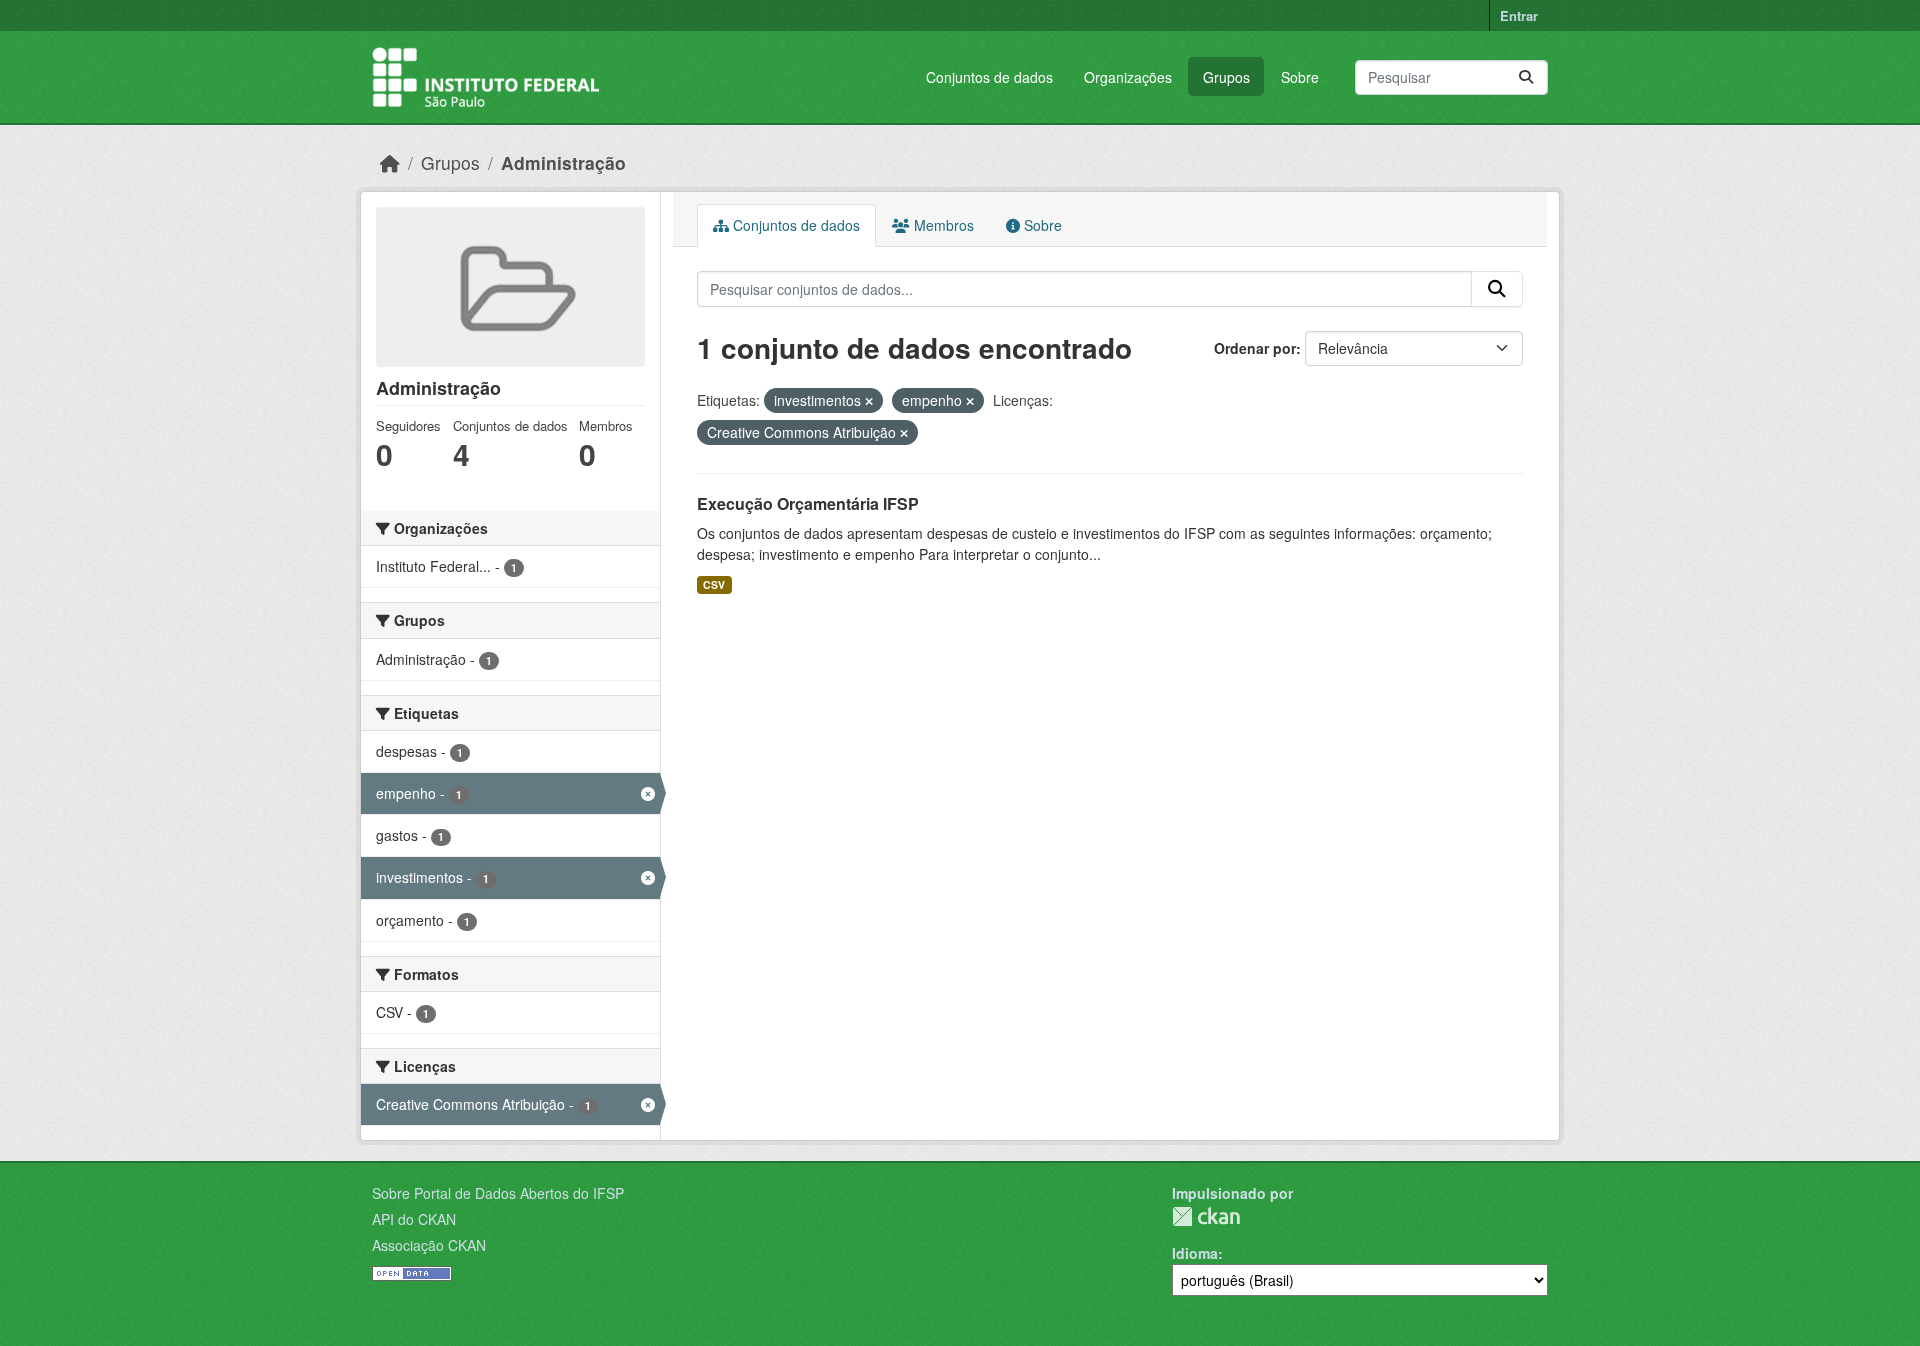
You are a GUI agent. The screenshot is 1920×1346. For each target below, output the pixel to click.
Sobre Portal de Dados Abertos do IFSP (498, 1193)
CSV (714, 584)
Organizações (1128, 77)
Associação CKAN (429, 1245)
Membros (942, 225)
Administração (563, 162)
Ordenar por (1255, 348)
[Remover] (869, 401)
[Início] (390, 162)
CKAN (1206, 1216)
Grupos (1226, 77)
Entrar (1519, 15)
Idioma (1195, 1253)
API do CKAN (414, 1219)
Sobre (1300, 77)
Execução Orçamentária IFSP (808, 503)
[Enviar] (1526, 77)
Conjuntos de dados (989, 77)
